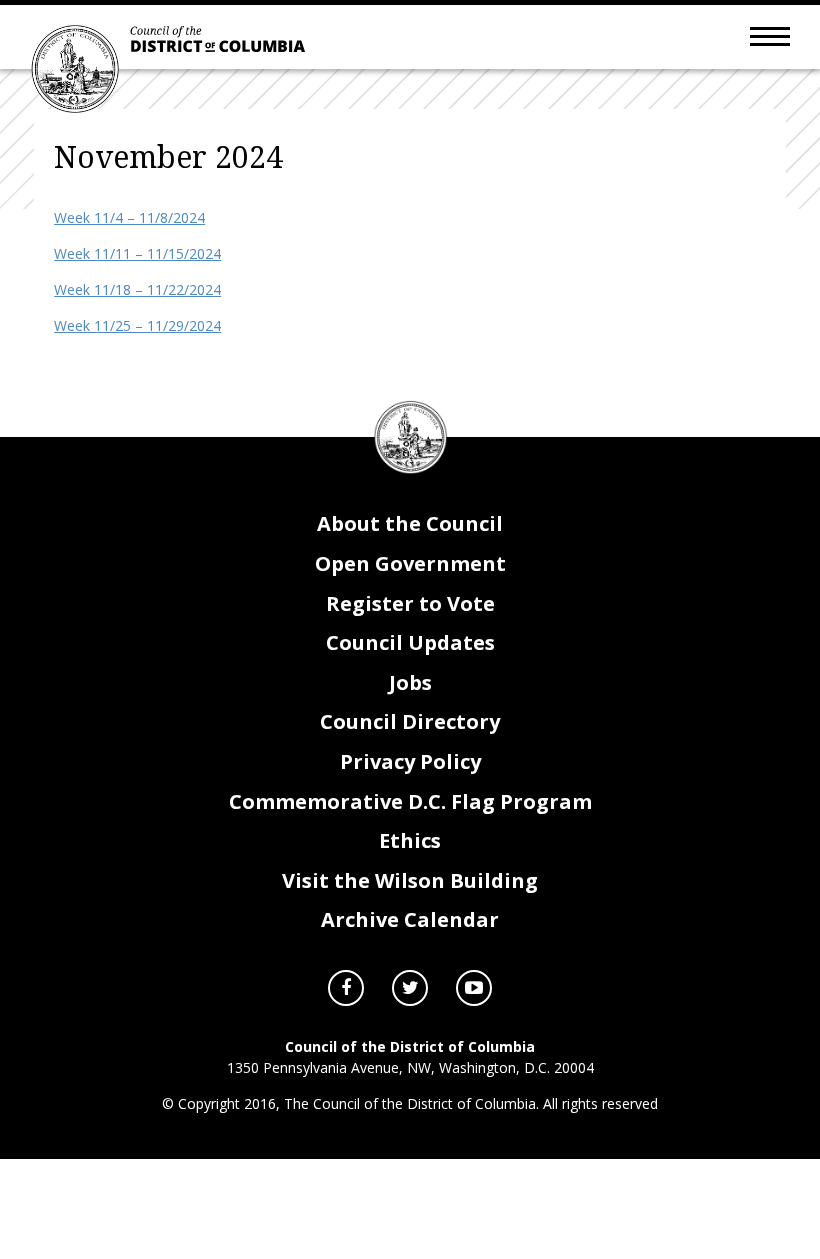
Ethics (410, 840)
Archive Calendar (410, 919)
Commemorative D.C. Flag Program (410, 801)
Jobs (410, 682)
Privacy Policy (410, 761)
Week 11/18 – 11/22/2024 (137, 289)
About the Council (410, 523)
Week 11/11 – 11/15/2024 (137, 253)
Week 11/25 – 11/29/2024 (137, 325)
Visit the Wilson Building (410, 880)
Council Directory (410, 721)
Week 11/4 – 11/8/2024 (129, 217)
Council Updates (410, 642)
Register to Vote (410, 603)
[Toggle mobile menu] (770, 35)
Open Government (410, 563)
